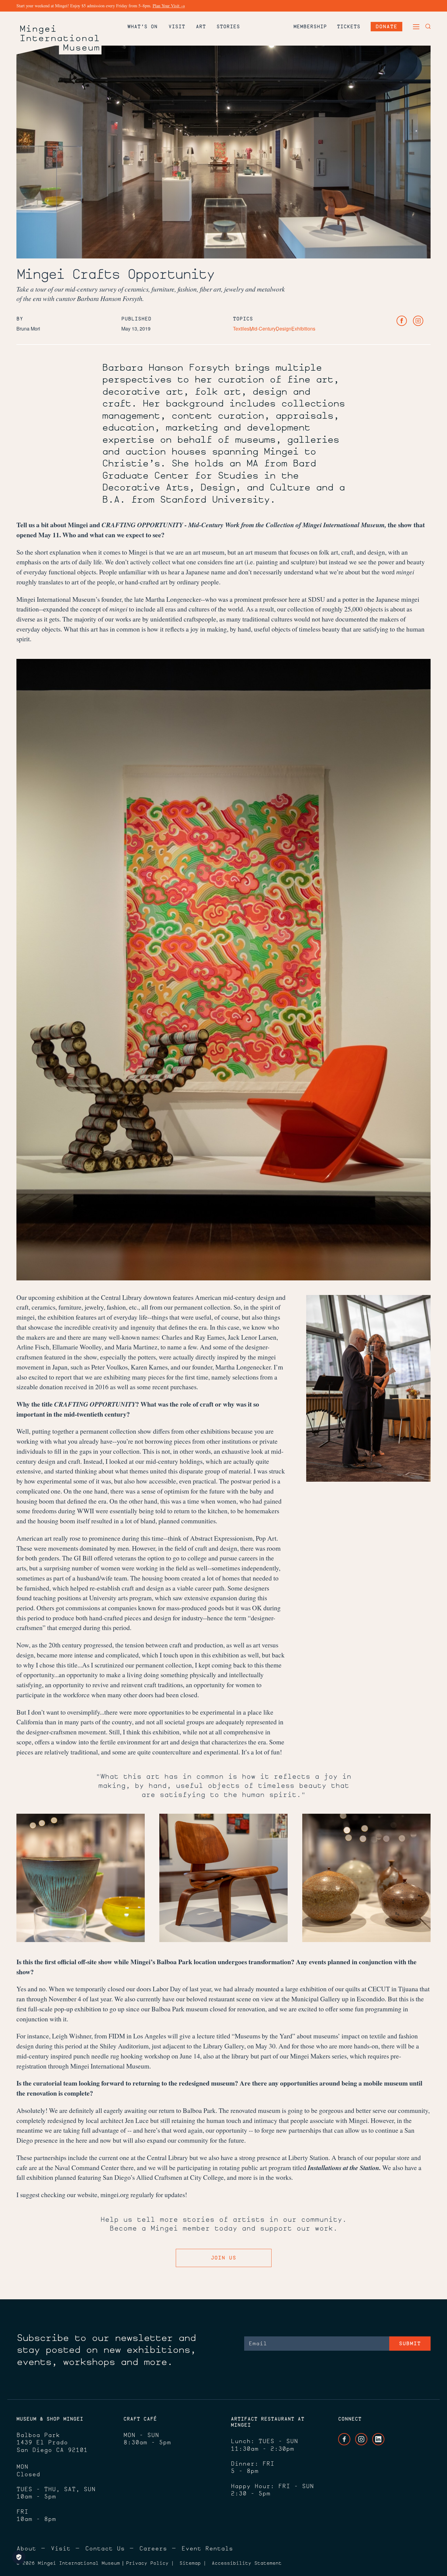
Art (201, 26)
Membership (310, 26)
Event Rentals (207, 2548)
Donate (386, 26)
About (26, 2548)
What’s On (142, 26)
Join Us (223, 2258)
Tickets (349, 26)
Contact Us (105, 2548)
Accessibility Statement (247, 2563)
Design (284, 329)
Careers (153, 2548)
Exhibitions (303, 329)
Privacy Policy (147, 2563)
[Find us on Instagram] (418, 321)
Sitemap (190, 2563)
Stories (228, 26)
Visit (177, 26)
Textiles (241, 329)
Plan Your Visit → (169, 6)
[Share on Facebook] (402, 321)
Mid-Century (263, 329)
